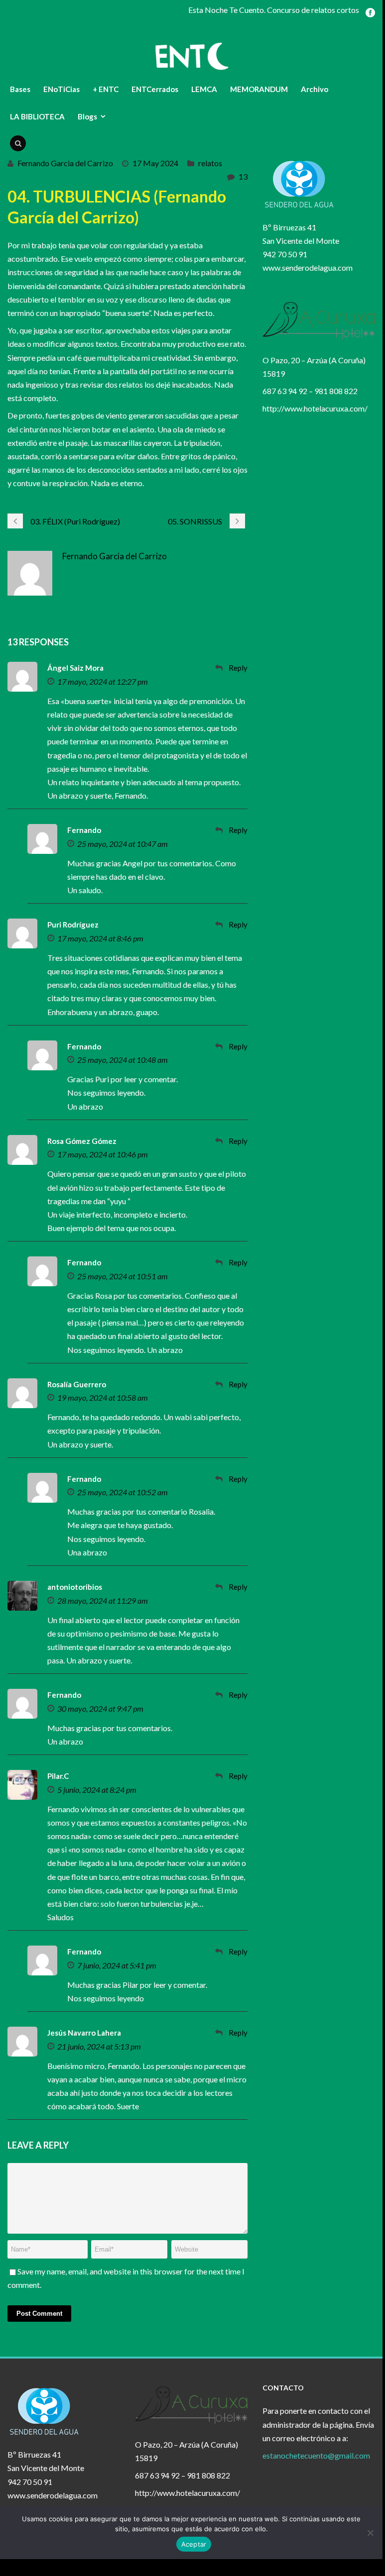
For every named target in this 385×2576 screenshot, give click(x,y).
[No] (370, 2533)
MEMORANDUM (259, 89)
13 (243, 176)
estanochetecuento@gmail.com (316, 2455)
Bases (20, 89)
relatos (210, 163)
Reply (238, 668)
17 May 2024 (155, 163)
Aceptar (194, 2544)
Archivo (315, 89)
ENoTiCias (62, 89)
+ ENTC (106, 89)
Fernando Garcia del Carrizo (65, 163)
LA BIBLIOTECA (37, 116)
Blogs (87, 116)
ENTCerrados (155, 89)
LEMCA (204, 89)
